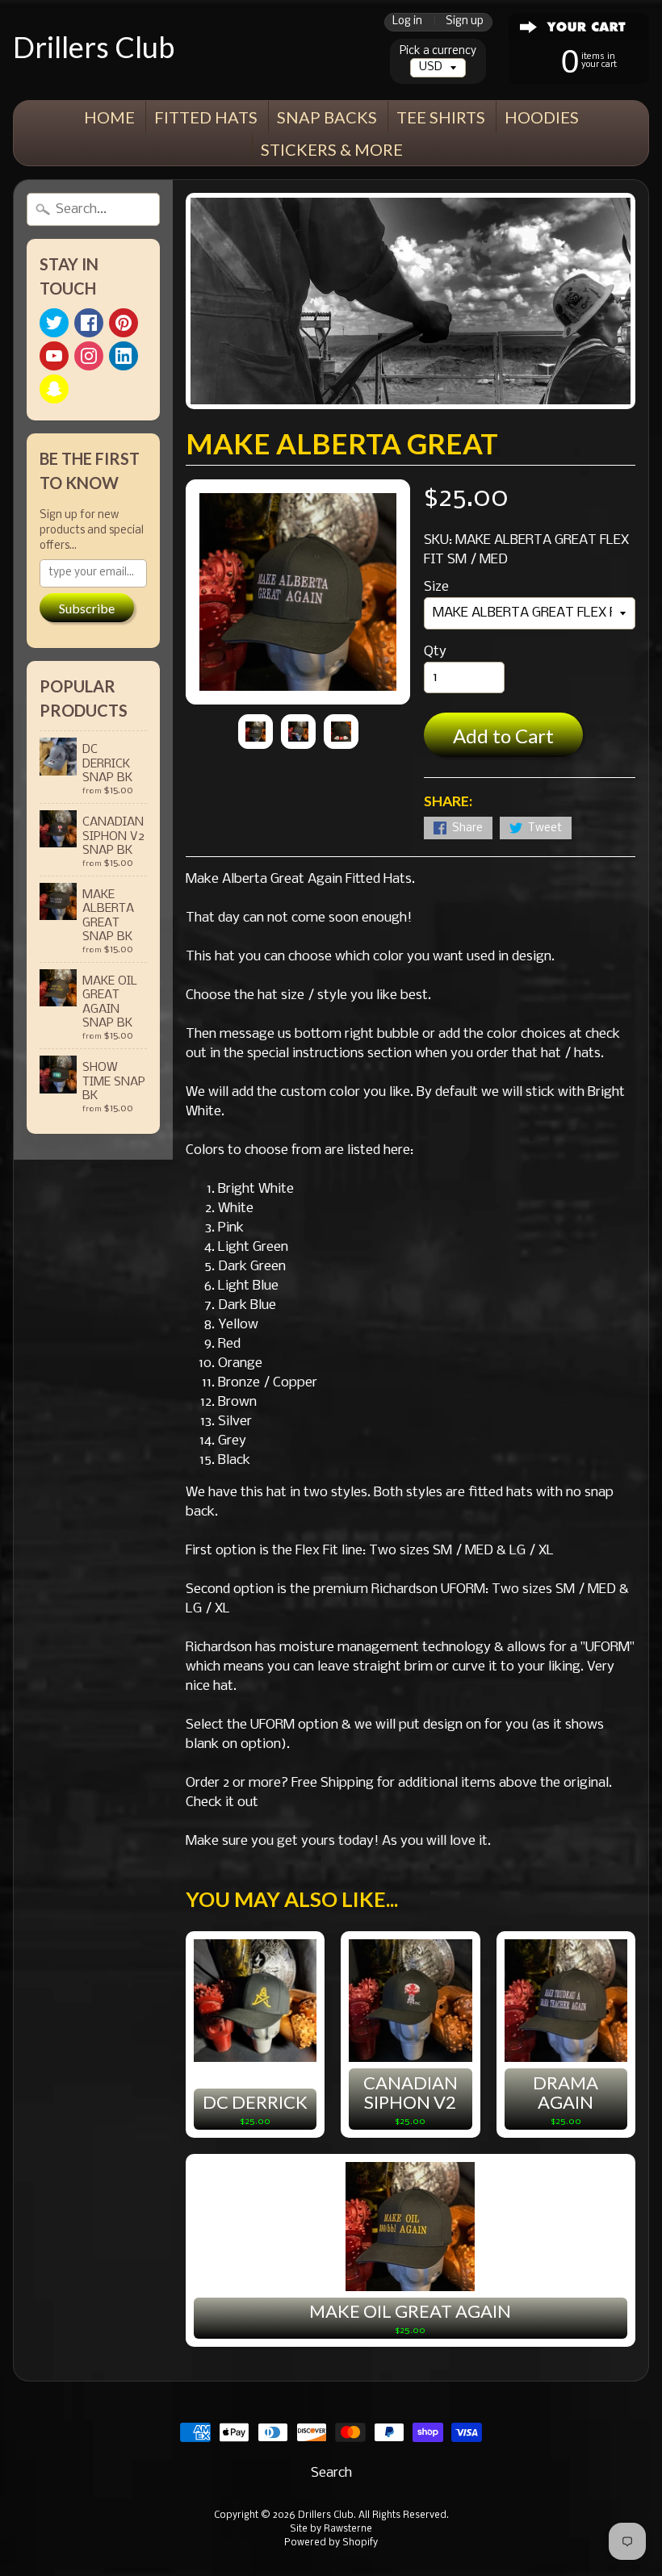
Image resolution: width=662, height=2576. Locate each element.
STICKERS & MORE (332, 149)
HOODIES (542, 117)
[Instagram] (89, 356)
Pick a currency (438, 51)
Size (436, 587)
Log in (407, 22)
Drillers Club (94, 47)
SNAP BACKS (327, 117)
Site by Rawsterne (331, 2529)
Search (331, 2473)
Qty (435, 652)
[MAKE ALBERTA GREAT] (256, 732)
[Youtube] (54, 356)
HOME (109, 117)
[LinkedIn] (124, 356)
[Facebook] (89, 323)
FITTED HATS (206, 117)
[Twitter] (54, 323)
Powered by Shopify (331, 2543)
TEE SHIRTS (441, 117)
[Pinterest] (124, 323)
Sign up (465, 22)
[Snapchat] (54, 389)
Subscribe (87, 608)
